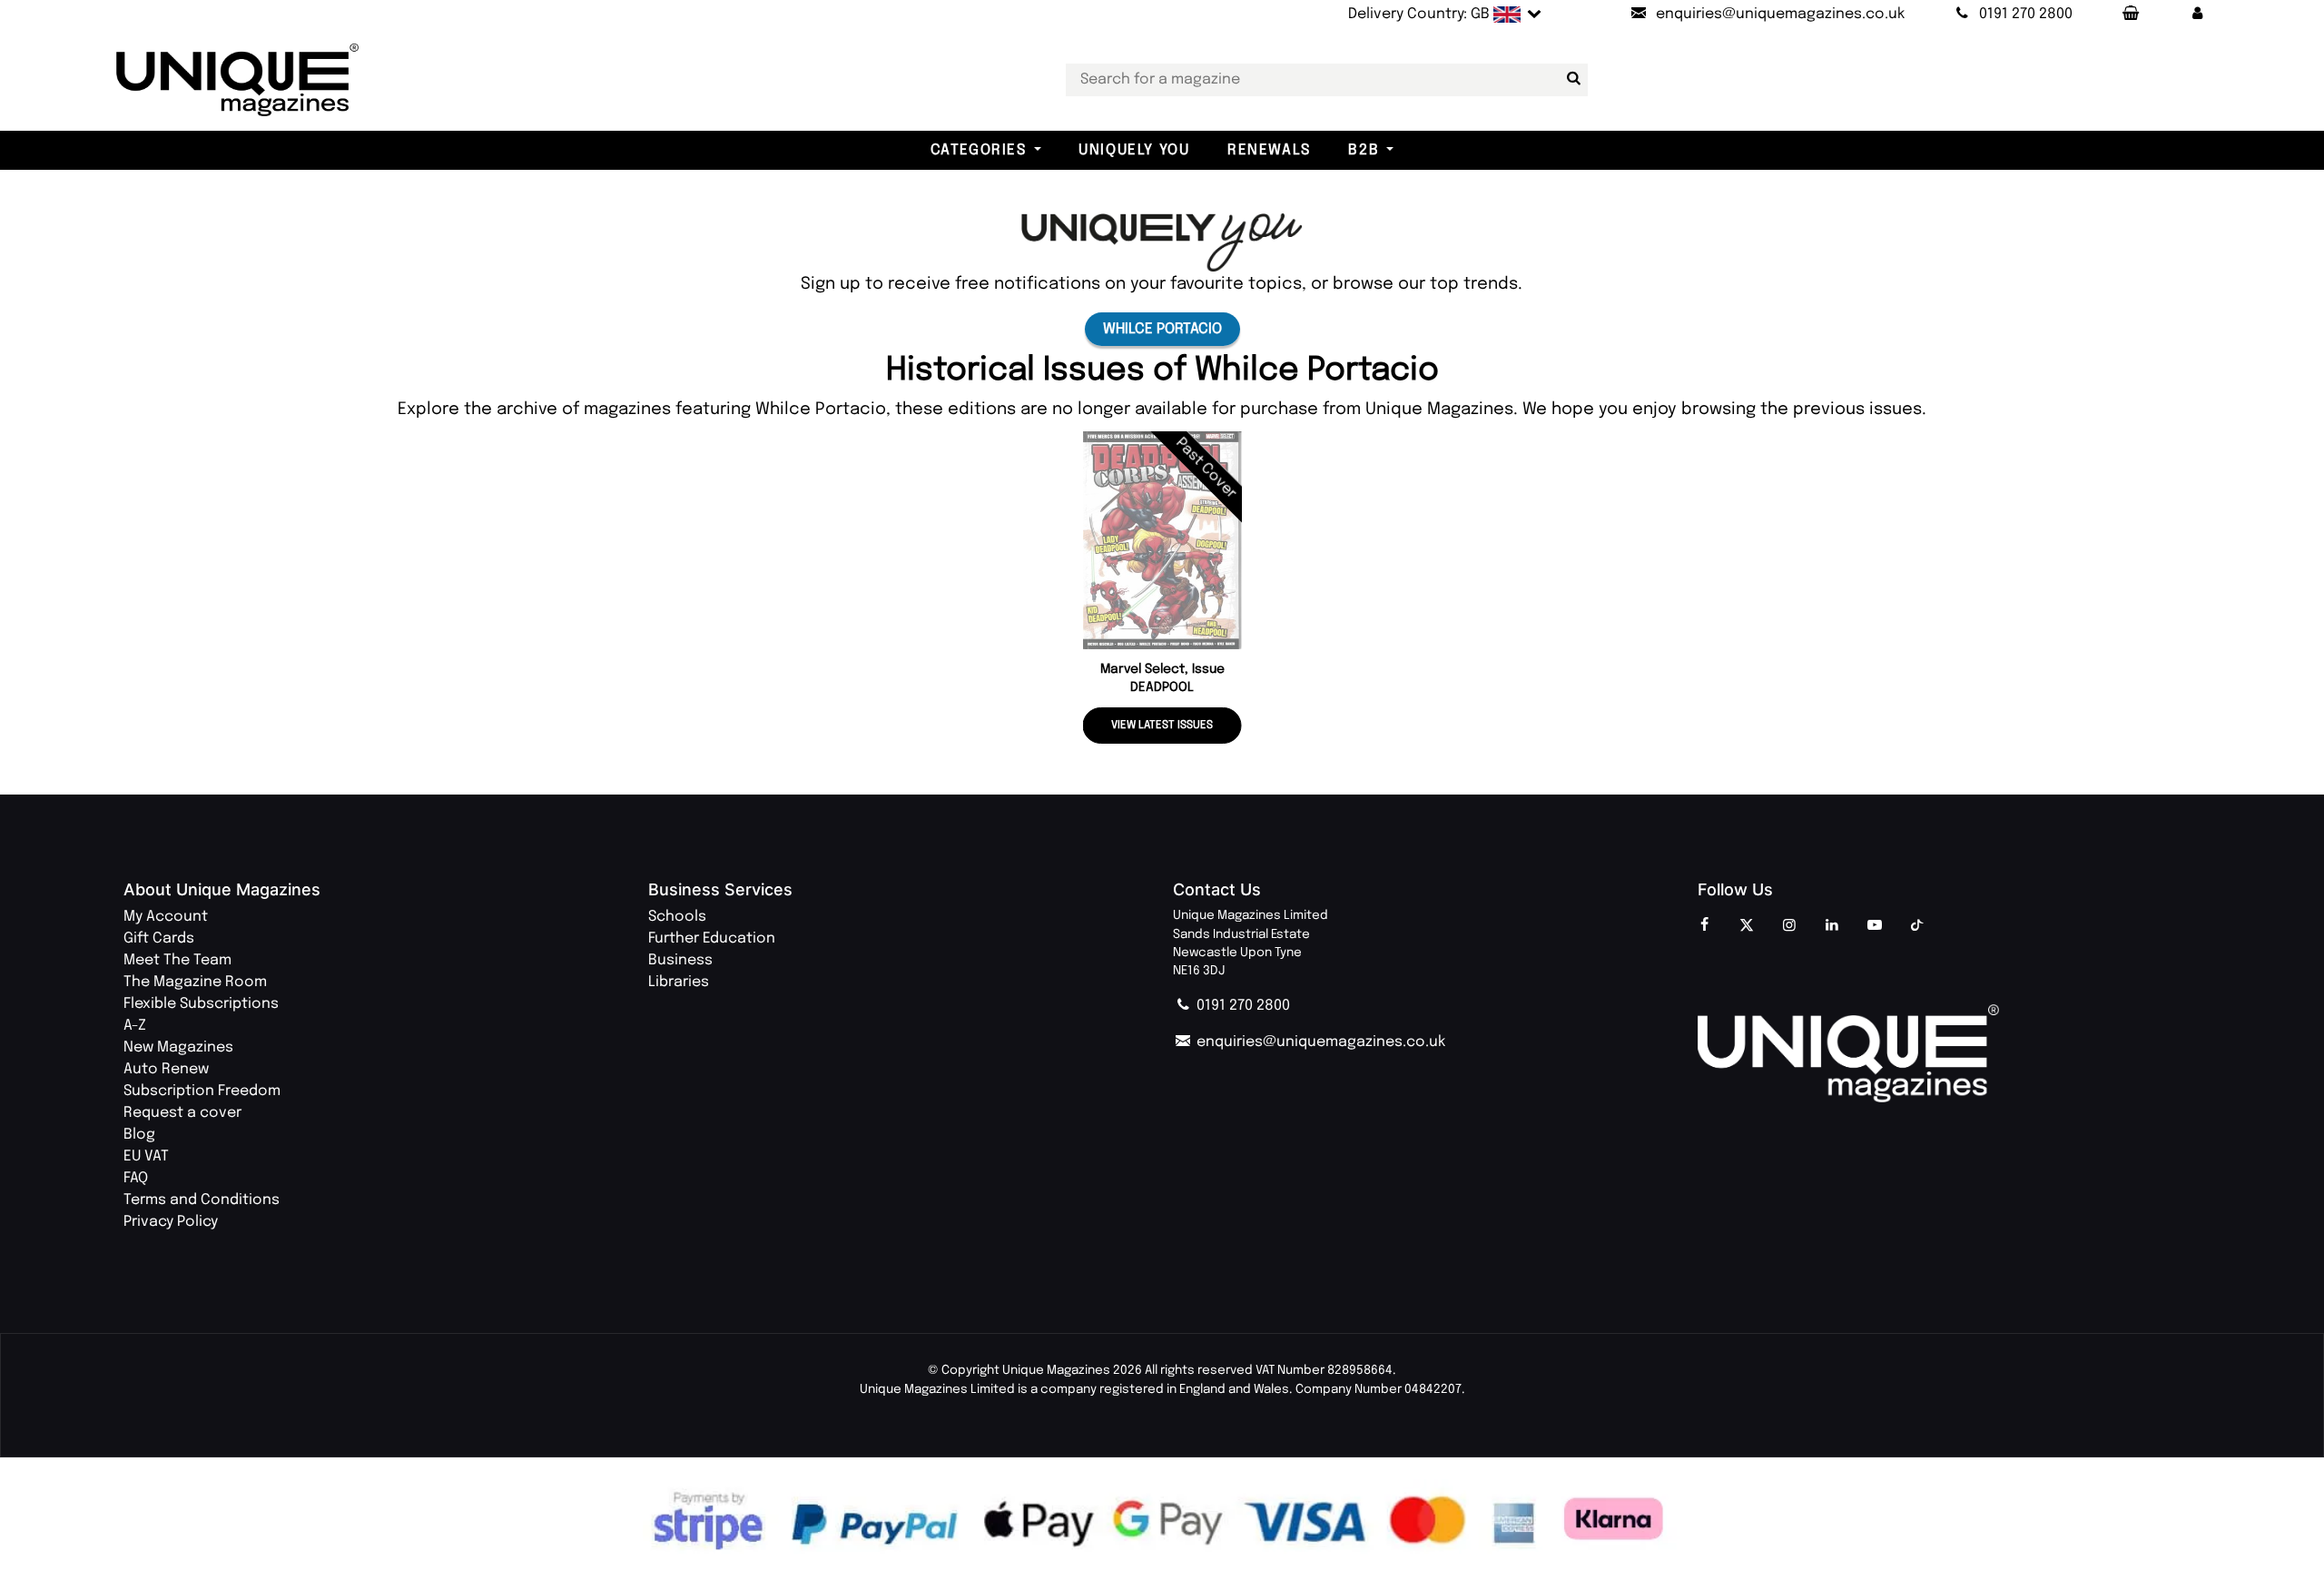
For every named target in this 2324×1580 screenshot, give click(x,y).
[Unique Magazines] (1949, 1053)
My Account (166, 917)
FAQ (136, 1178)
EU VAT (146, 1156)
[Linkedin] (1832, 926)
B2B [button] (1364, 150)
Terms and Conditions (202, 1200)
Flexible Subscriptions (201, 1004)
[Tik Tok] (1917, 926)
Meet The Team (177, 960)
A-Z (135, 1026)
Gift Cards (159, 938)
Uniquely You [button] (1134, 150)
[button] (2198, 15)
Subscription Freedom (202, 1091)
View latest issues (1162, 726)
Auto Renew (166, 1069)
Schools (677, 917)
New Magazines (178, 1047)
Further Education (712, 938)
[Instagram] (1789, 926)
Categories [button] (979, 150)
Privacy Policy (171, 1222)
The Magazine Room (195, 982)
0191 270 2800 (1241, 1006)
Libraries (679, 982)
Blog (139, 1135)
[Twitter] (1747, 926)
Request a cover (182, 1113)
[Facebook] (1704, 926)
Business (680, 960)
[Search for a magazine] (1571, 79)
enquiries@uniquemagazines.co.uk (1319, 1042)
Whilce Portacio (1162, 329)
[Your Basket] (2130, 15)
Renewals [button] (1269, 150)
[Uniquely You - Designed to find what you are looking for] (1162, 242)
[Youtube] (1875, 926)
